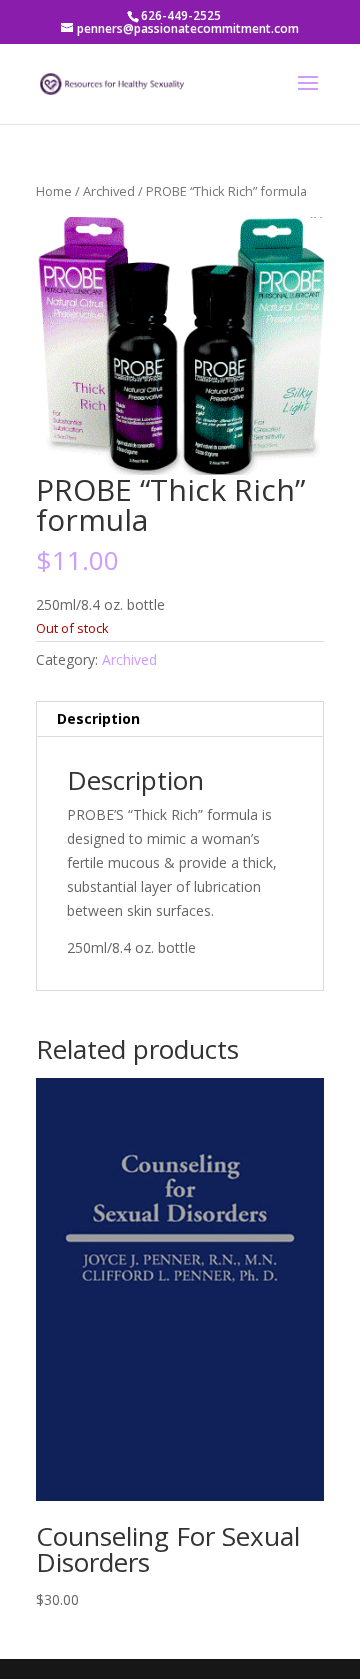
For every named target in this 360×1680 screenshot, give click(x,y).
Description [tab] (98, 718)
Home (54, 191)
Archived (109, 191)
